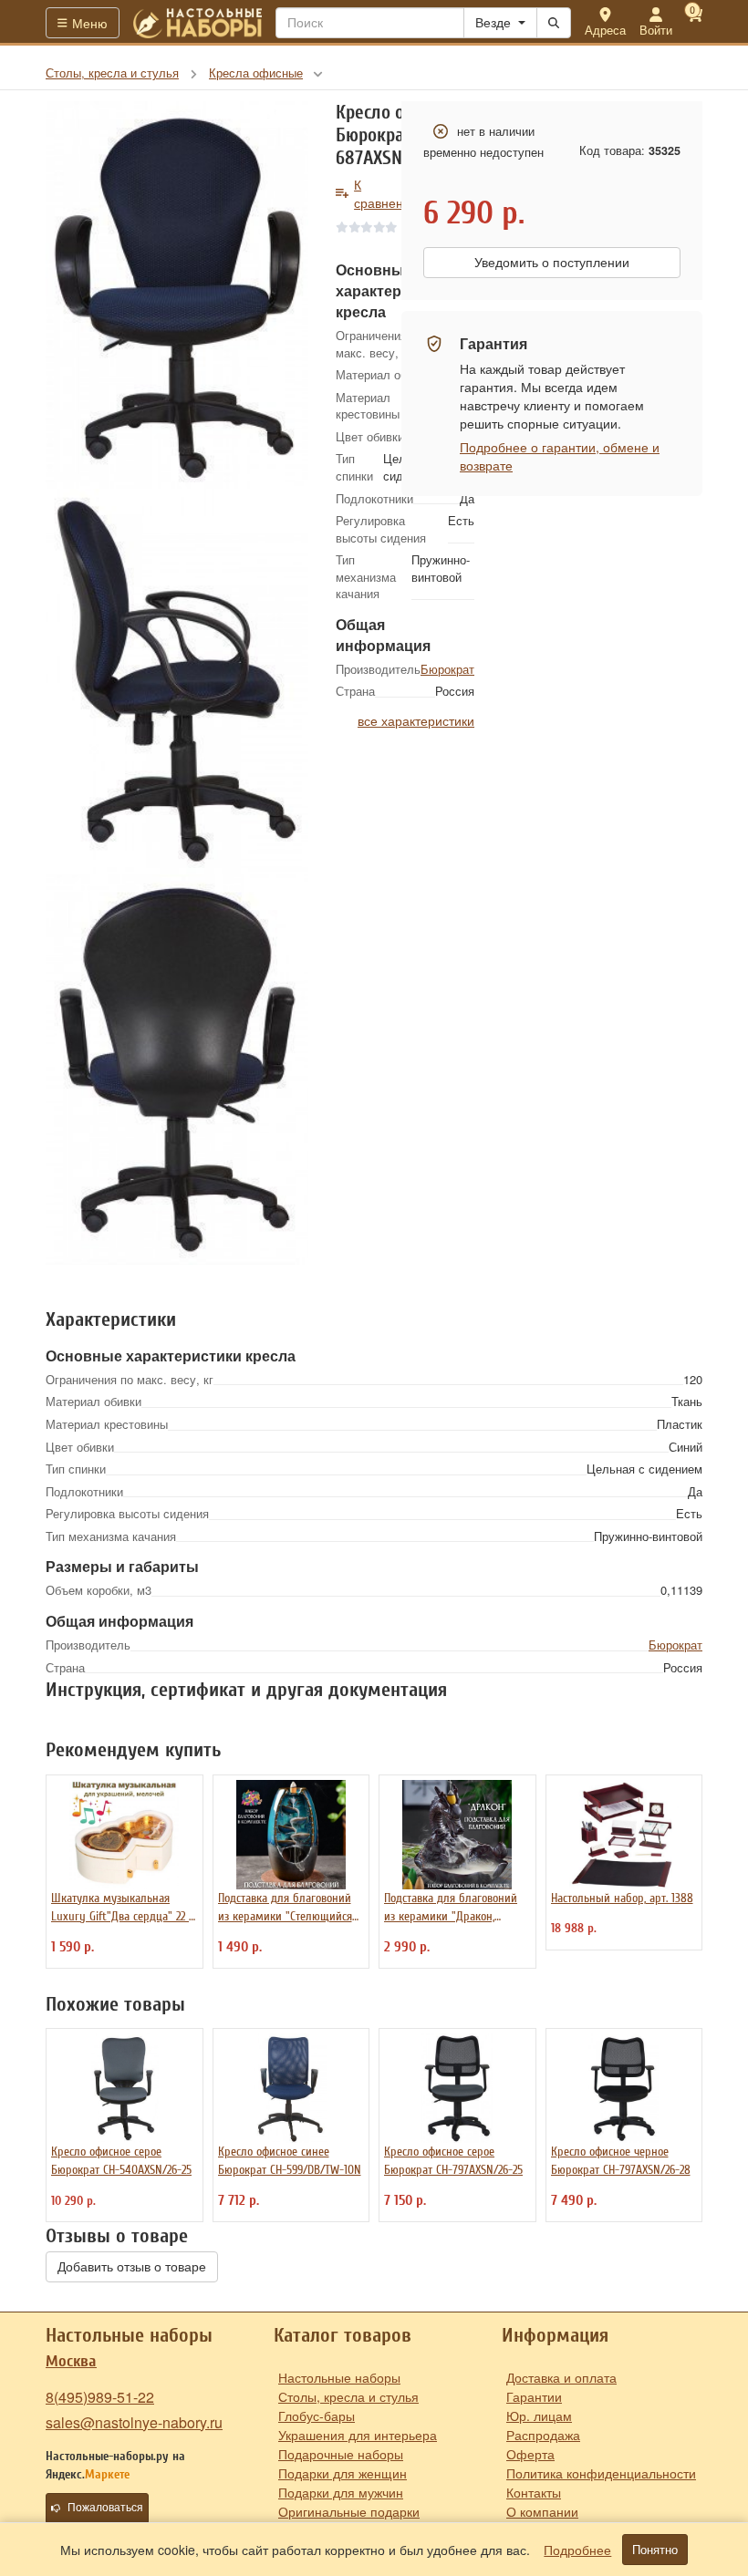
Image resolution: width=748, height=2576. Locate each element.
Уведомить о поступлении (552, 263)
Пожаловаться (105, 2508)
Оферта (530, 2454)
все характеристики (416, 720)
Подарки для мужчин (341, 2492)
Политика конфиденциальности (601, 2473)
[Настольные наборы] (198, 23)
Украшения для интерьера (358, 2435)
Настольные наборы (339, 2377)
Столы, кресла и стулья (348, 2396)
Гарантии (534, 2396)
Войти (656, 30)
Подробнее (577, 2550)
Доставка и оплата (561, 2377)
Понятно (655, 2550)
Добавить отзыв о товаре (132, 2267)
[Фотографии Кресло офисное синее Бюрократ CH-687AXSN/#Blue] (177, 295)
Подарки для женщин (343, 2473)
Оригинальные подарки (349, 2511)
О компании (542, 2511)
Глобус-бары (317, 2416)
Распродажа (543, 2435)
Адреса (605, 30)
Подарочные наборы (341, 2454)
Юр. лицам (539, 2416)
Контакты (534, 2492)
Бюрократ (447, 669)
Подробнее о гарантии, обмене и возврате (560, 456)
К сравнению (387, 193)
